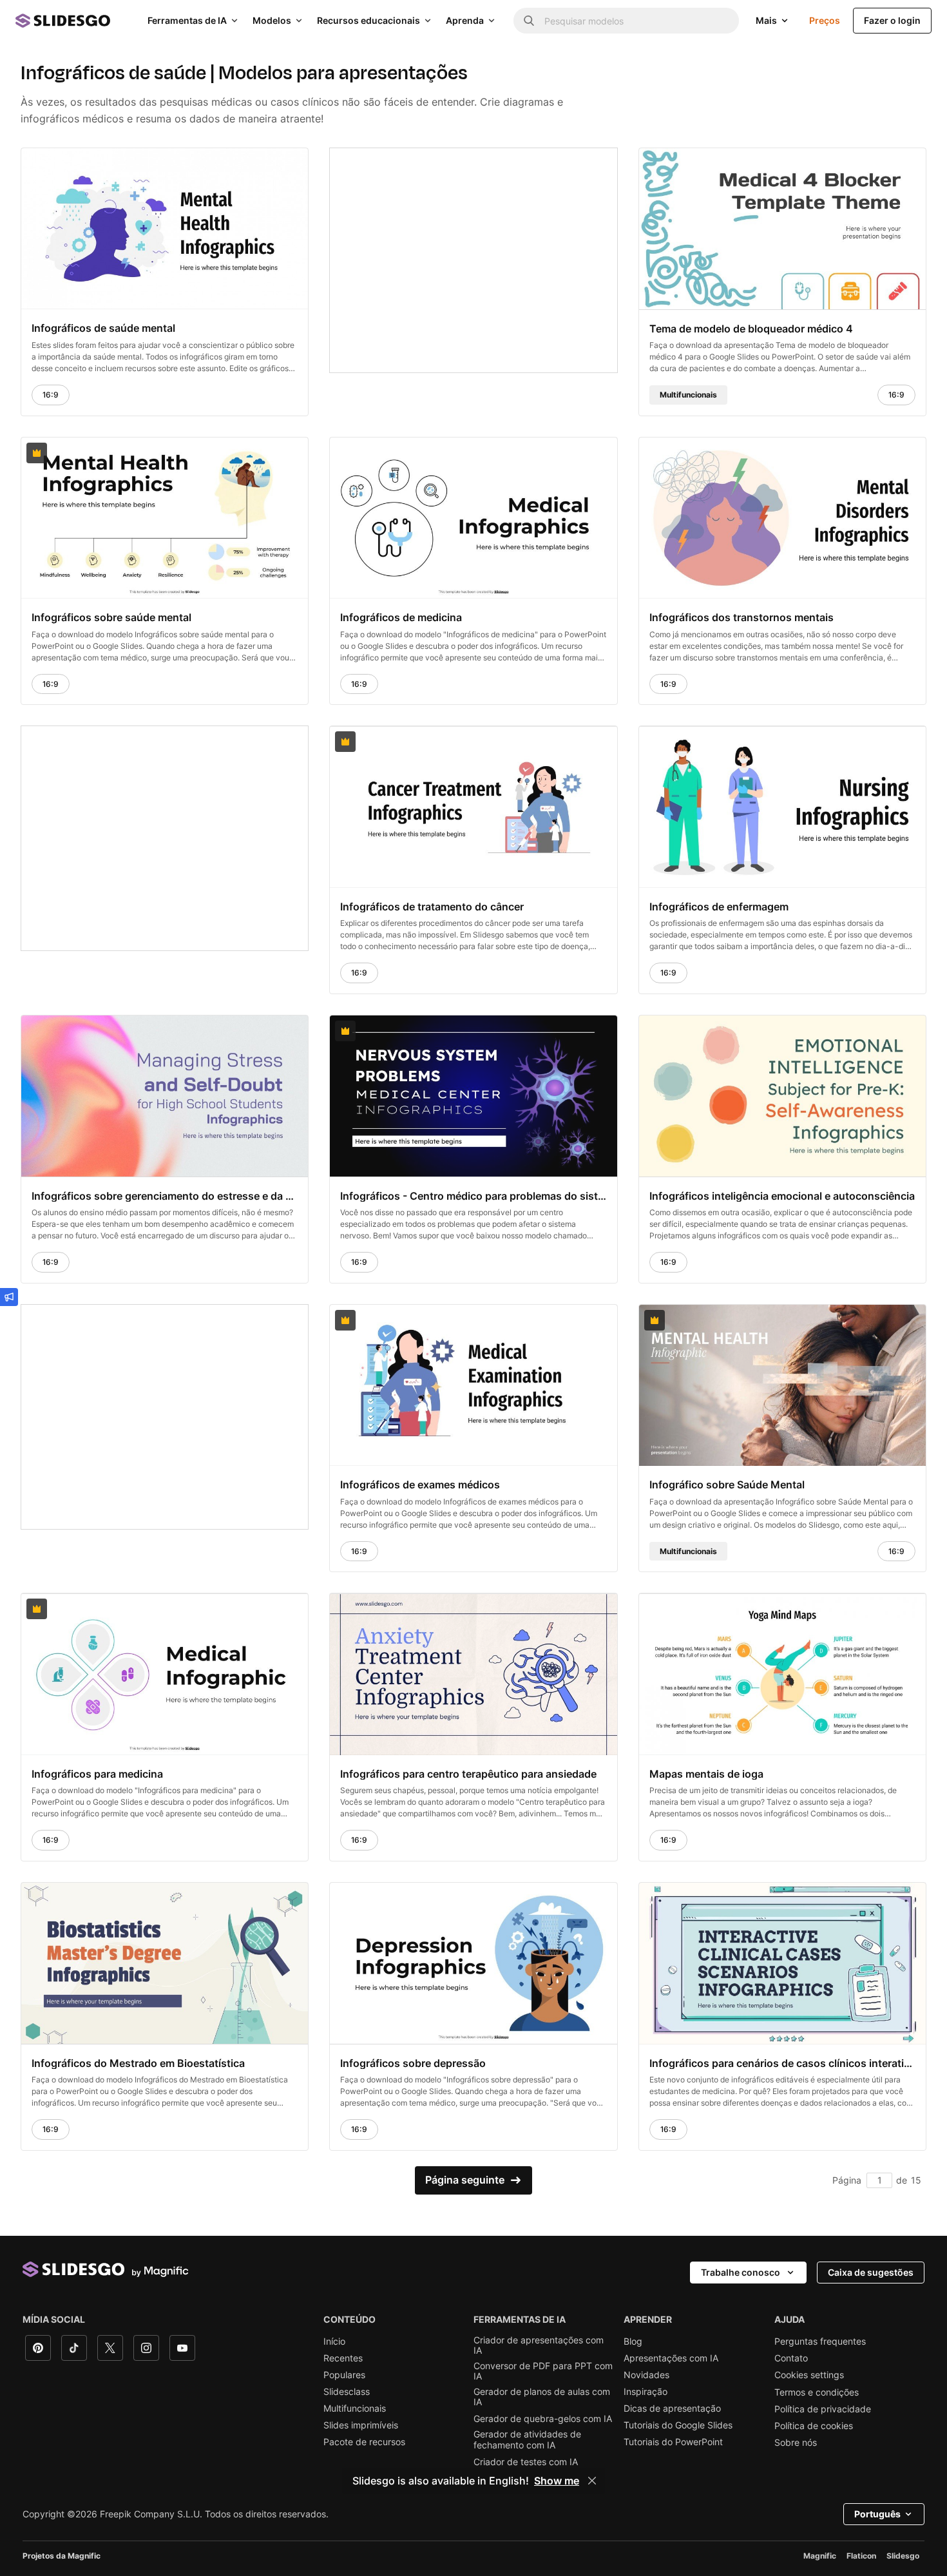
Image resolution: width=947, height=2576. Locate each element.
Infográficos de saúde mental (103, 328)
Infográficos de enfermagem (719, 907)
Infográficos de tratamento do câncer (432, 907)
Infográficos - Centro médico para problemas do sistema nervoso (473, 1195)
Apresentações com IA (671, 2358)
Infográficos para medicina (97, 1774)
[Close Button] (592, 2481)
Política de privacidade (823, 2409)
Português (877, 2514)
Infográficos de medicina (401, 617)
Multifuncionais (355, 2408)
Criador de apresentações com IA (539, 2345)
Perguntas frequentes (820, 2341)
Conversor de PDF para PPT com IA (543, 2371)
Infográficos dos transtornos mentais (741, 617)
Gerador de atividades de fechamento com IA (527, 2439)
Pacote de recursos (364, 2442)
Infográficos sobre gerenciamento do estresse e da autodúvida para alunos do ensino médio (165, 1195)
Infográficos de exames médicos (420, 1485)
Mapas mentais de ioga (706, 1774)
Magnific (820, 2556)
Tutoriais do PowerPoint (673, 2442)
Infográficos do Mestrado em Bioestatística (138, 2062)
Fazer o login (892, 20)
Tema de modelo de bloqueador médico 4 (751, 328)
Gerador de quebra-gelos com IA (543, 2419)
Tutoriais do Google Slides (678, 2425)
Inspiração (646, 2392)
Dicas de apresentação (672, 2408)
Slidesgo (903, 2556)
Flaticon (861, 2556)
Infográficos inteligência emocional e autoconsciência (782, 1195)
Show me (557, 2481)
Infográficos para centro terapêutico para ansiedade (468, 1774)
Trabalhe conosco (741, 2272)
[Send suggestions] (9, 1297)
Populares (344, 2375)
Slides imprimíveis (361, 2425)
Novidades (646, 2375)
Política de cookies (814, 2426)
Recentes (343, 2358)
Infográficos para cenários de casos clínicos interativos (782, 2062)
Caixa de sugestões (871, 2272)
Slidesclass (347, 2392)
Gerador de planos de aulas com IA (542, 2397)
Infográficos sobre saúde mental (111, 617)
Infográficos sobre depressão (413, 2062)
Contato (791, 2358)
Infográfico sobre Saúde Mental (727, 1485)
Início (334, 2341)
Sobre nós (796, 2443)
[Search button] (529, 21)
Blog (633, 2341)
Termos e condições (817, 2392)
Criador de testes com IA (526, 2462)
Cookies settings (809, 2375)
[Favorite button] (267, 164)
